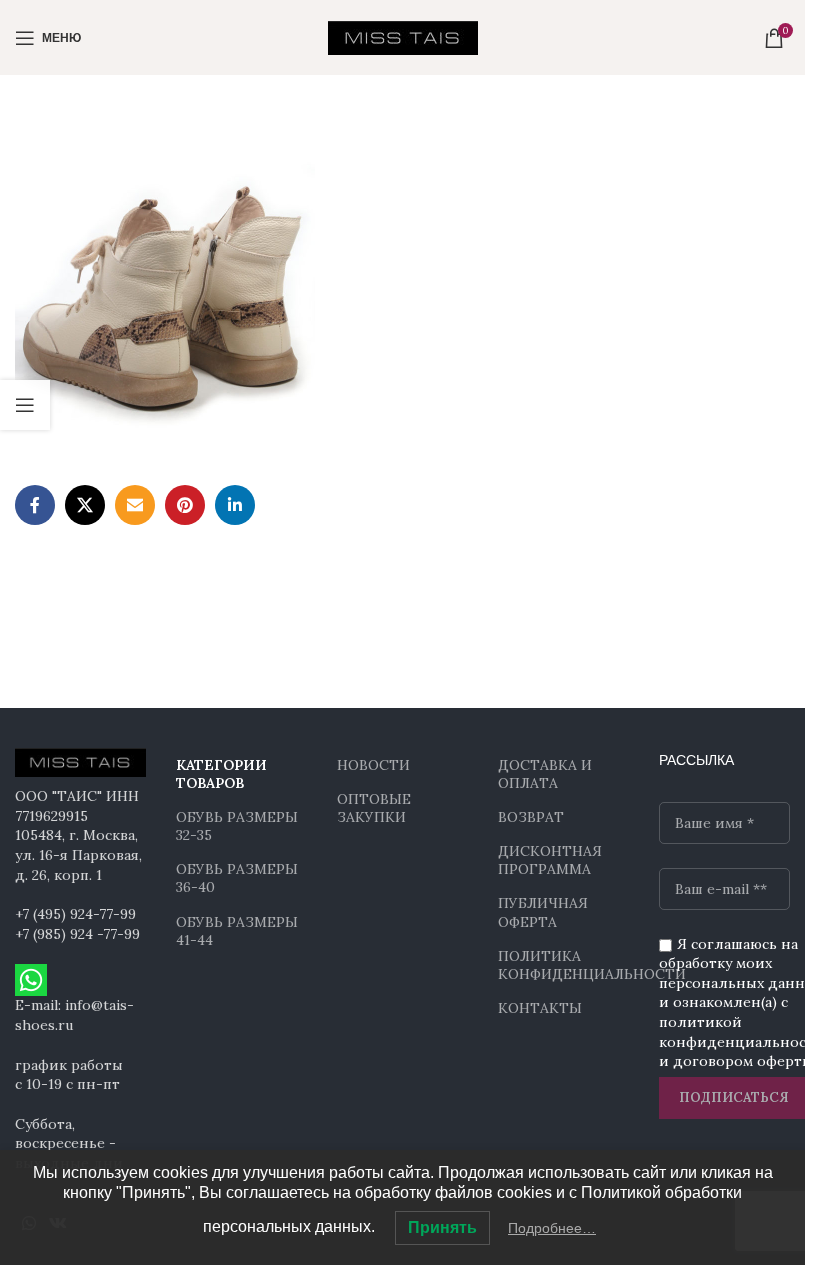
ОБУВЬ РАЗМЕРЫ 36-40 (237, 878)
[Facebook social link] (35, 505)
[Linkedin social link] (235, 505)
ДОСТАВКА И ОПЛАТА (545, 774)
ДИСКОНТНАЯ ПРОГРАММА (550, 860)
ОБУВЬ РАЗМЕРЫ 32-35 (237, 826)
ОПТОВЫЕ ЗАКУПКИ (374, 808)
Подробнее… (552, 1228)
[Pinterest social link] (185, 505)
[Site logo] (403, 36)
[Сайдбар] (25, 405)
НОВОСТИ (373, 765)
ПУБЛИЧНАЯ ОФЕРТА (543, 912)
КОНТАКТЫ (540, 1008)
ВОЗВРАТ (531, 817)
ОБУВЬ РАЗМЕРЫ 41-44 (237, 931)
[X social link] (85, 505)
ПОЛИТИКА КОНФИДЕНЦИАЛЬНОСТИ (563, 965)
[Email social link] (135, 505)
